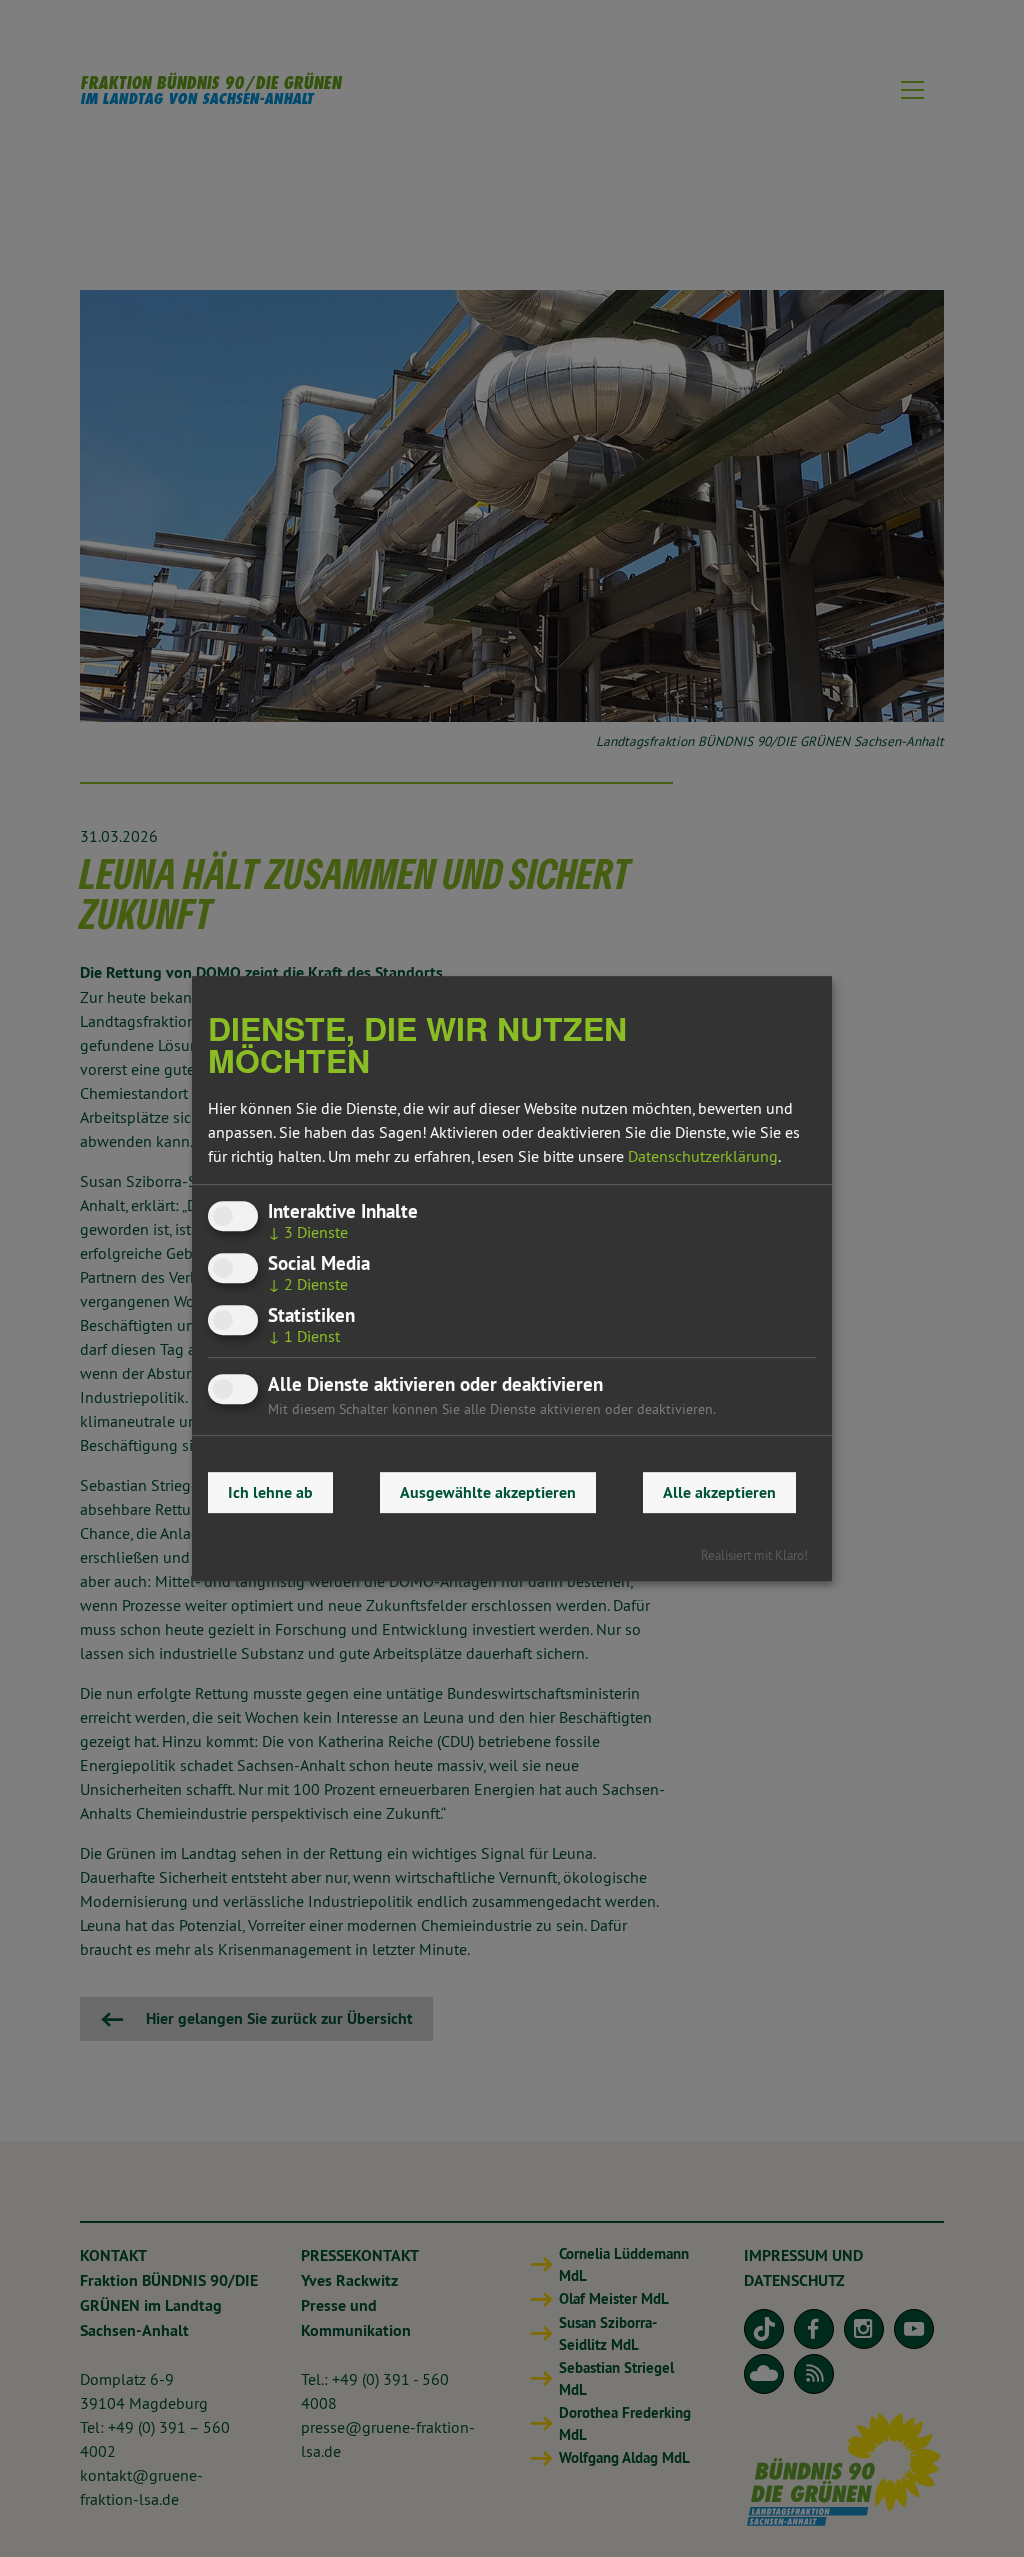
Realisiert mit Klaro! (754, 1555)
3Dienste (308, 1232)
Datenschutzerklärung (703, 1156)
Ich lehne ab (270, 1492)
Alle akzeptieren (719, 1492)
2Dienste (308, 1284)
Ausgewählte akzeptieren (488, 1492)
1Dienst (304, 1336)
